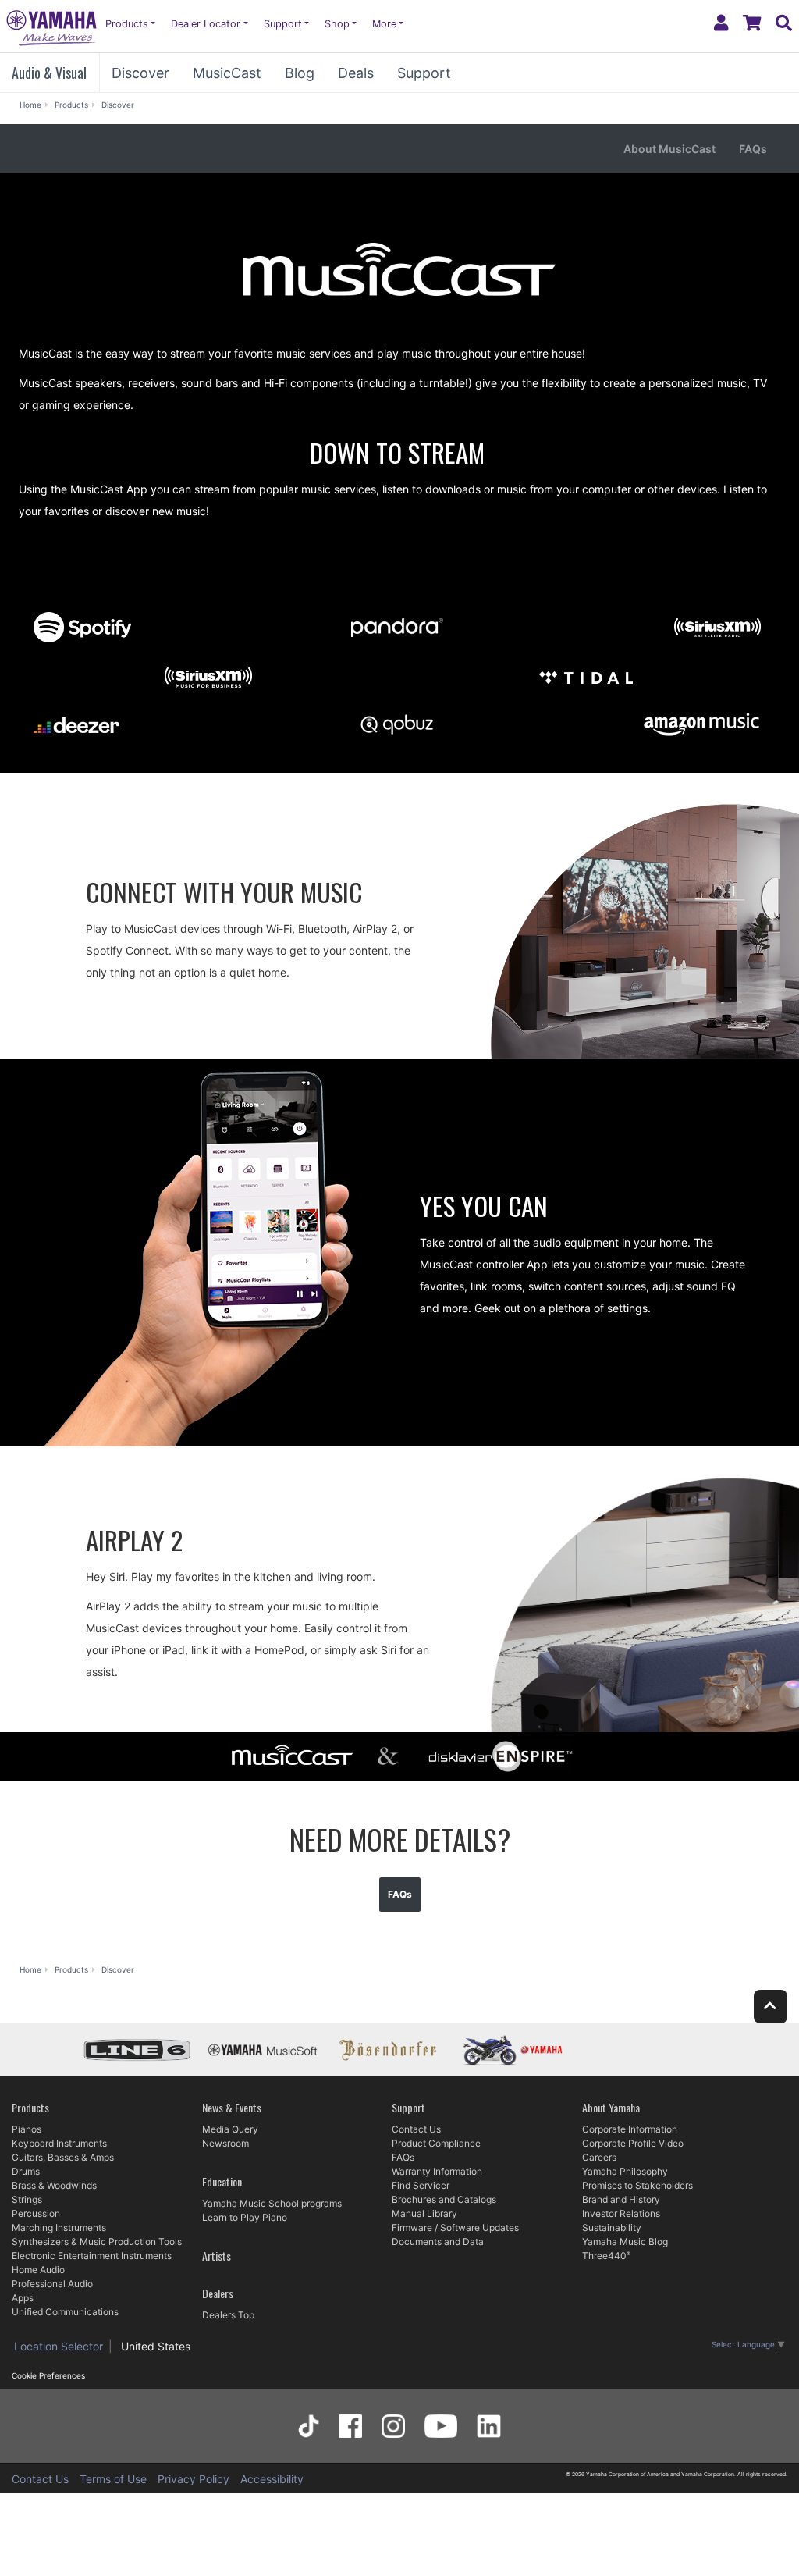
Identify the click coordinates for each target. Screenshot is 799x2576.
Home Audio (38, 2270)
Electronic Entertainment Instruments (92, 2256)
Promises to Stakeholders (637, 2185)
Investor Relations (621, 2213)
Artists (217, 2256)
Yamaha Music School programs (272, 2203)
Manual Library (424, 2213)
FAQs (753, 149)
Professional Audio (52, 2284)
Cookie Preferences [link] (48, 2375)
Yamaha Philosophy (625, 2171)
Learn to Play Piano (245, 2217)
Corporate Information (630, 2129)
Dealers (218, 2293)
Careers (599, 2157)
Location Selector (59, 2346)
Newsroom (225, 2143)
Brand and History (621, 2199)
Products (127, 24)
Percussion (36, 2213)
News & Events (232, 2107)
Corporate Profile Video (633, 2143)
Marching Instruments (59, 2227)
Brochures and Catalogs (444, 2199)
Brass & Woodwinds (54, 2185)
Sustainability (612, 2227)
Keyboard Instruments (59, 2143)
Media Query (230, 2129)
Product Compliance (436, 2143)
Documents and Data (438, 2242)
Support (283, 24)
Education (222, 2181)
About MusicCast (669, 149)
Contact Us (416, 2129)
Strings (27, 2199)
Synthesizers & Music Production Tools (97, 2242)
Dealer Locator (206, 24)
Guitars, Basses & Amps (63, 2157)
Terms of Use (113, 2479)
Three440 (604, 2256)
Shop (337, 24)
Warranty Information (437, 2171)
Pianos (27, 2129)
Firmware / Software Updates (455, 2227)
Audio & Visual (49, 73)
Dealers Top (228, 2315)
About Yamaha (611, 2107)
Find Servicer (421, 2185)
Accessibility (272, 2479)
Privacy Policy (194, 2479)
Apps (23, 2298)
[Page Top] (771, 2007)
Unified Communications (65, 2312)
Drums (26, 2171)
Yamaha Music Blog (625, 2242)
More (384, 24)
